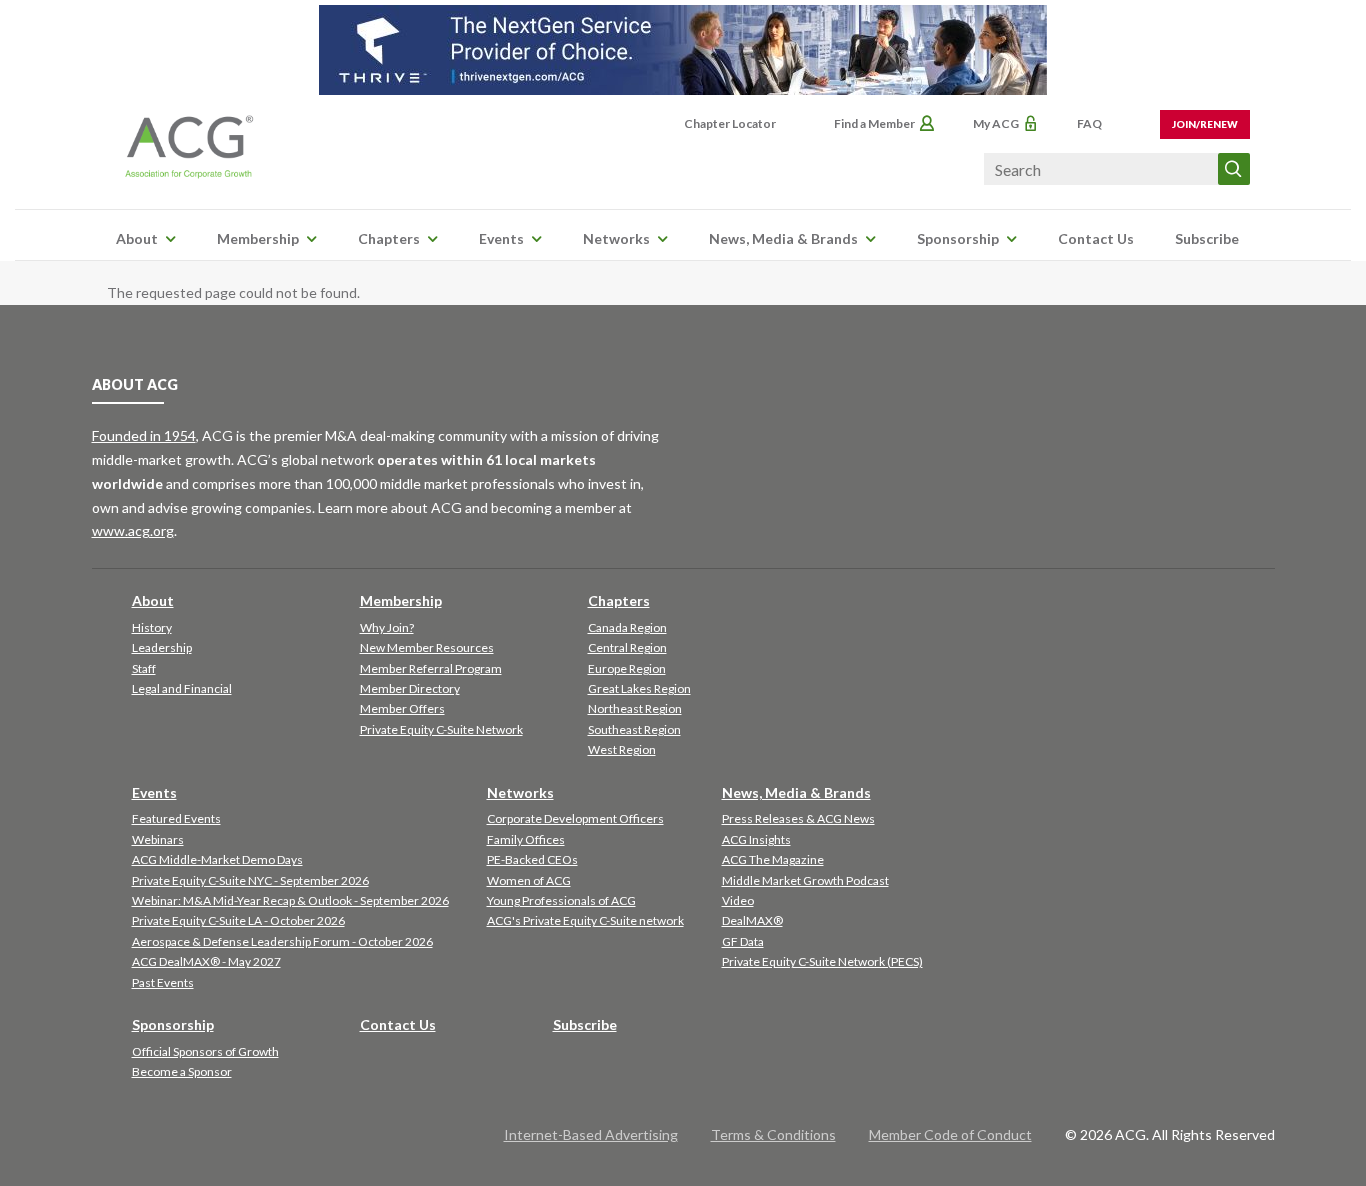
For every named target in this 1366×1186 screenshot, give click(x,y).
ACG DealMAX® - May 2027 (206, 961)
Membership (258, 238)
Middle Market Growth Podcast (805, 880)
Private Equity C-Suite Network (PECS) (822, 961)
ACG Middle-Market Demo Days (217, 859)
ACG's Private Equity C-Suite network (585, 920)
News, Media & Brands (783, 238)
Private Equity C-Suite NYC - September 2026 (250, 880)
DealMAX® (752, 920)
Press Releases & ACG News (798, 818)
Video (738, 900)
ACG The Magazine (773, 859)
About (137, 238)
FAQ (1089, 123)
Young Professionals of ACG (561, 900)
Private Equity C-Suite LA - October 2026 (238, 920)
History (152, 627)
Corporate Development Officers (575, 818)
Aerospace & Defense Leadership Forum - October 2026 (282, 941)
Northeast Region (635, 708)
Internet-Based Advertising (591, 1134)
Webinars (158, 839)
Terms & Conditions (773, 1134)
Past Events (163, 982)
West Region (622, 749)
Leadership (162, 647)
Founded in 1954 (144, 435)
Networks (616, 238)
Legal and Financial (182, 688)
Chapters (389, 238)
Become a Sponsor (182, 1071)
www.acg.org (133, 530)
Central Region (627, 647)
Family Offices (526, 839)
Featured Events (176, 818)
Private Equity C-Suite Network (441, 729)
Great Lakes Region (639, 688)
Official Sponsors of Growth (205, 1051)
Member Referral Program (431, 668)
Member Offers (402, 708)
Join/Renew (1205, 124)
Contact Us (1096, 238)
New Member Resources (427, 647)
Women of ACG (529, 880)
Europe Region (627, 668)
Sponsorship (958, 238)
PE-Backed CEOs (532, 859)
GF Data (743, 941)
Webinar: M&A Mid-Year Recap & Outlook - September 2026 (290, 900)
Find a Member (874, 123)
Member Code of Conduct (950, 1134)
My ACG (996, 123)
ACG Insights (756, 839)
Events (501, 238)
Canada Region (627, 627)
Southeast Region (634, 729)
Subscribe (1207, 238)
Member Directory (410, 688)
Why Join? (387, 627)
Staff (144, 668)
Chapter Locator (730, 123)
